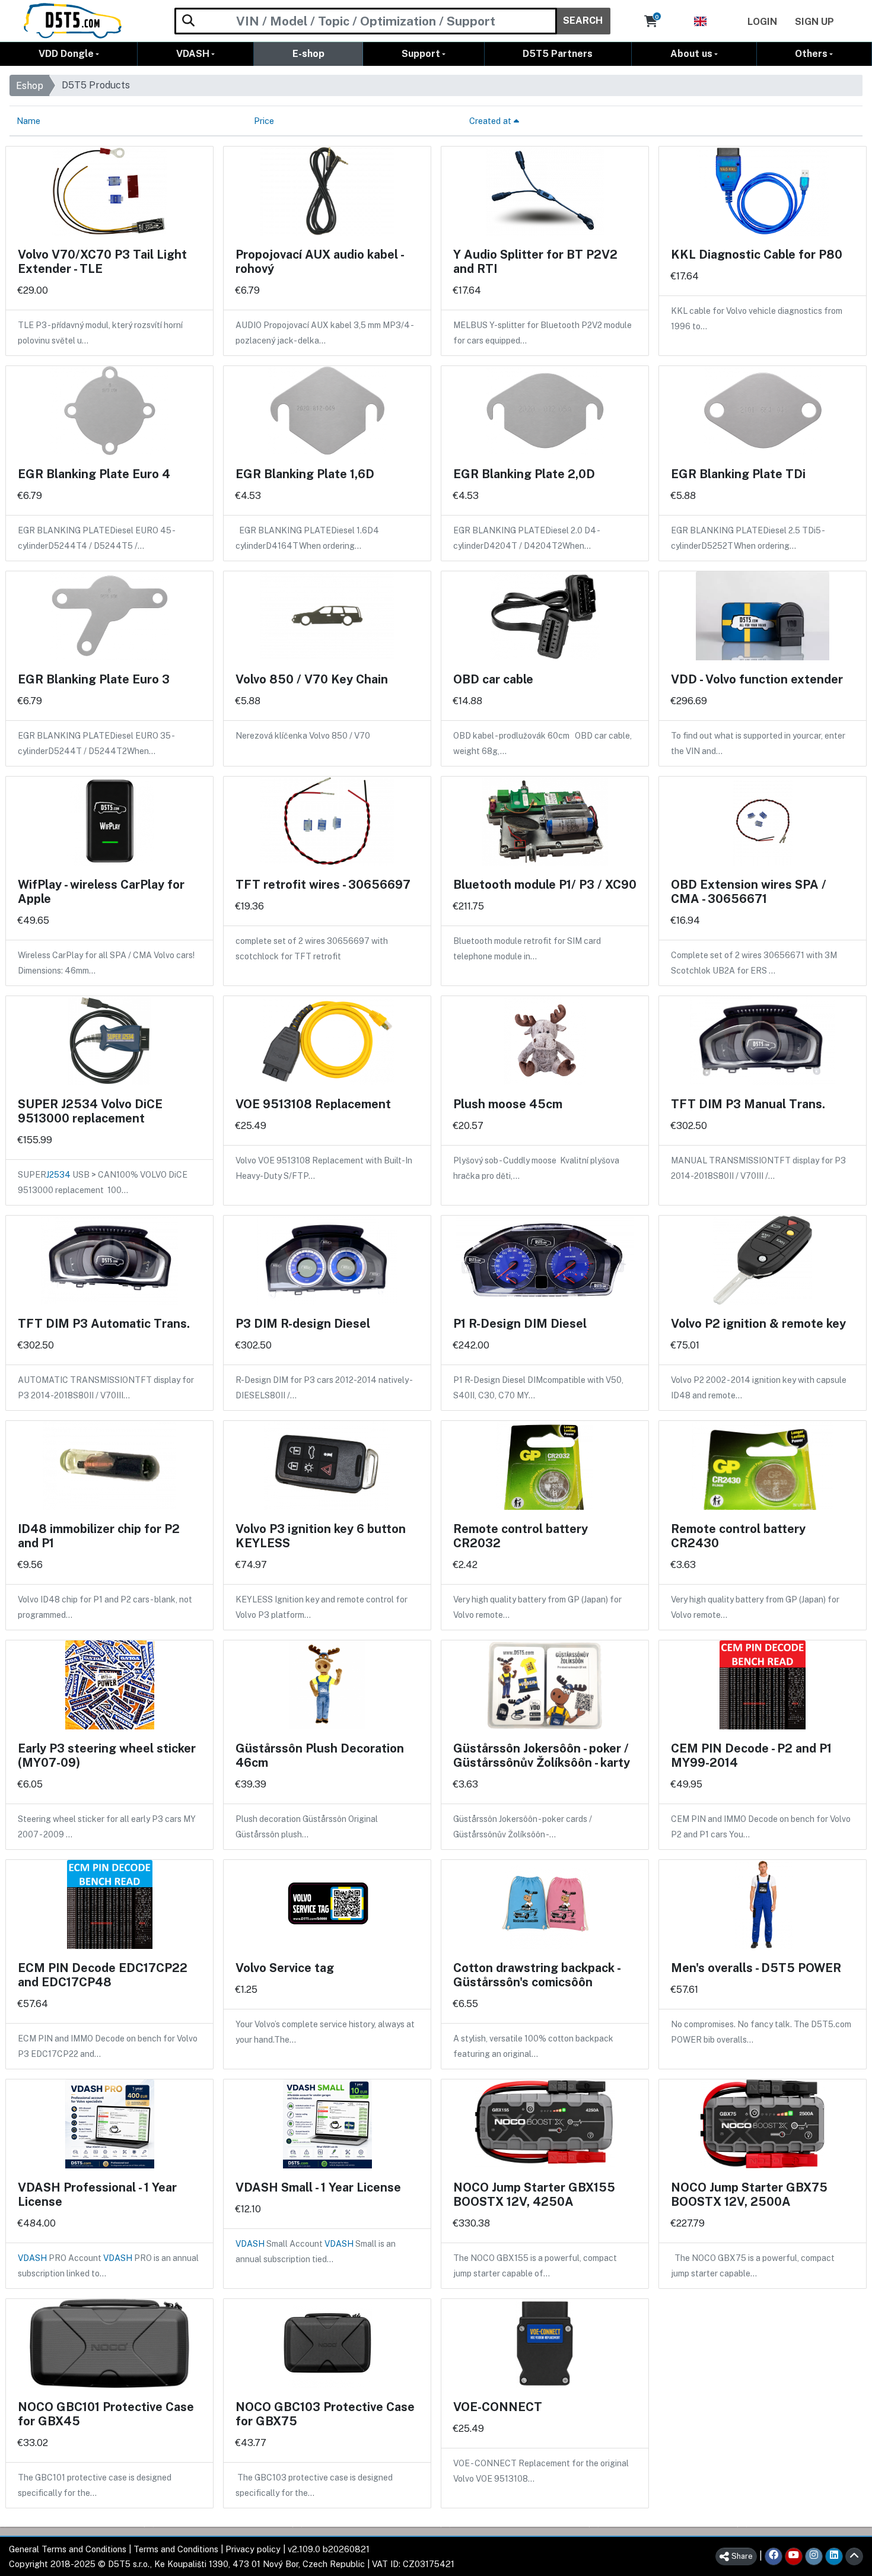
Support (421, 54)
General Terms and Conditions (68, 2549)
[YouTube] (794, 2556)
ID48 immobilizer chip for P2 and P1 (99, 1536)
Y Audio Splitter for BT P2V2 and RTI (535, 262)
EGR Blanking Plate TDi (738, 474)
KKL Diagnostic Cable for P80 (757, 255)
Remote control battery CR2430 (738, 1536)
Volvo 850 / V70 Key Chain (312, 679)
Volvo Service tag (285, 1968)
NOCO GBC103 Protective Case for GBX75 (325, 2414)
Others (811, 54)
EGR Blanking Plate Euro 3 (94, 679)
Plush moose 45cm (508, 1104)
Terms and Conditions (176, 2549)
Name (28, 121)
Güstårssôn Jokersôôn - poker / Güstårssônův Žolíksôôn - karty (542, 1756)
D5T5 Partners (558, 54)
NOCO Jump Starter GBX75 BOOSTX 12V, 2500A (749, 2195)
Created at (491, 121)
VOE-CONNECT (498, 2407)
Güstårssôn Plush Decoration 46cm (320, 1756)
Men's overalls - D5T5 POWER (756, 1968)
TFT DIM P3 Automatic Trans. (104, 1324)
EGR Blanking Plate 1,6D (305, 474)
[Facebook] (774, 2556)
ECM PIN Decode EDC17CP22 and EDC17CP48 (103, 1975)
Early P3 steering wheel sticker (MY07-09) (107, 1756)
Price (264, 121)
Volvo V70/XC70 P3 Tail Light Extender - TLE (102, 262)
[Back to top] (854, 2556)
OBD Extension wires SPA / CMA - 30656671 (749, 892)
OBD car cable (493, 679)
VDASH (193, 54)
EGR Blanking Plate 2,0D (524, 474)
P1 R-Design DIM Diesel (520, 1324)
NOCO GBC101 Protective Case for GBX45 (106, 2414)
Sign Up (814, 22)
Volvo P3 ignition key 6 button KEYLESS (321, 1536)
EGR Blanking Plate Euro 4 (94, 474)
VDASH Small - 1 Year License (318, 2187)
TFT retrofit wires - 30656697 (323, 885)
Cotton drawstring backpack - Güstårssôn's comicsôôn (537, 1975)
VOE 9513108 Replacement (313, 1104)
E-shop (308, 54)
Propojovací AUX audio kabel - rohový (319, 262)
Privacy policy (253, 2549)
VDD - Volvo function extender (757, 679)
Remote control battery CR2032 (521, 1536)
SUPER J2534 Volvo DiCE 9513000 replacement (90, 1111)
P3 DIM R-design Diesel (303, 1324)
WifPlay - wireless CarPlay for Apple (101, 892)
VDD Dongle (66, 54)
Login (762, 22)
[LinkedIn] (834, 2556)
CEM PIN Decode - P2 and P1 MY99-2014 (751, 1756)
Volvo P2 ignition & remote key (758, 1324)
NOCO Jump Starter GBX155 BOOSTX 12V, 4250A (534, 2195)
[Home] (73, 21)
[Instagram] (814, 2556)
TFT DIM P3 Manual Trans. (748, 1104)
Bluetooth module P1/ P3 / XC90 (545, 885)
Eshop (30, 86)
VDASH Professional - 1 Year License (97, 2195)
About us (691, 54)
